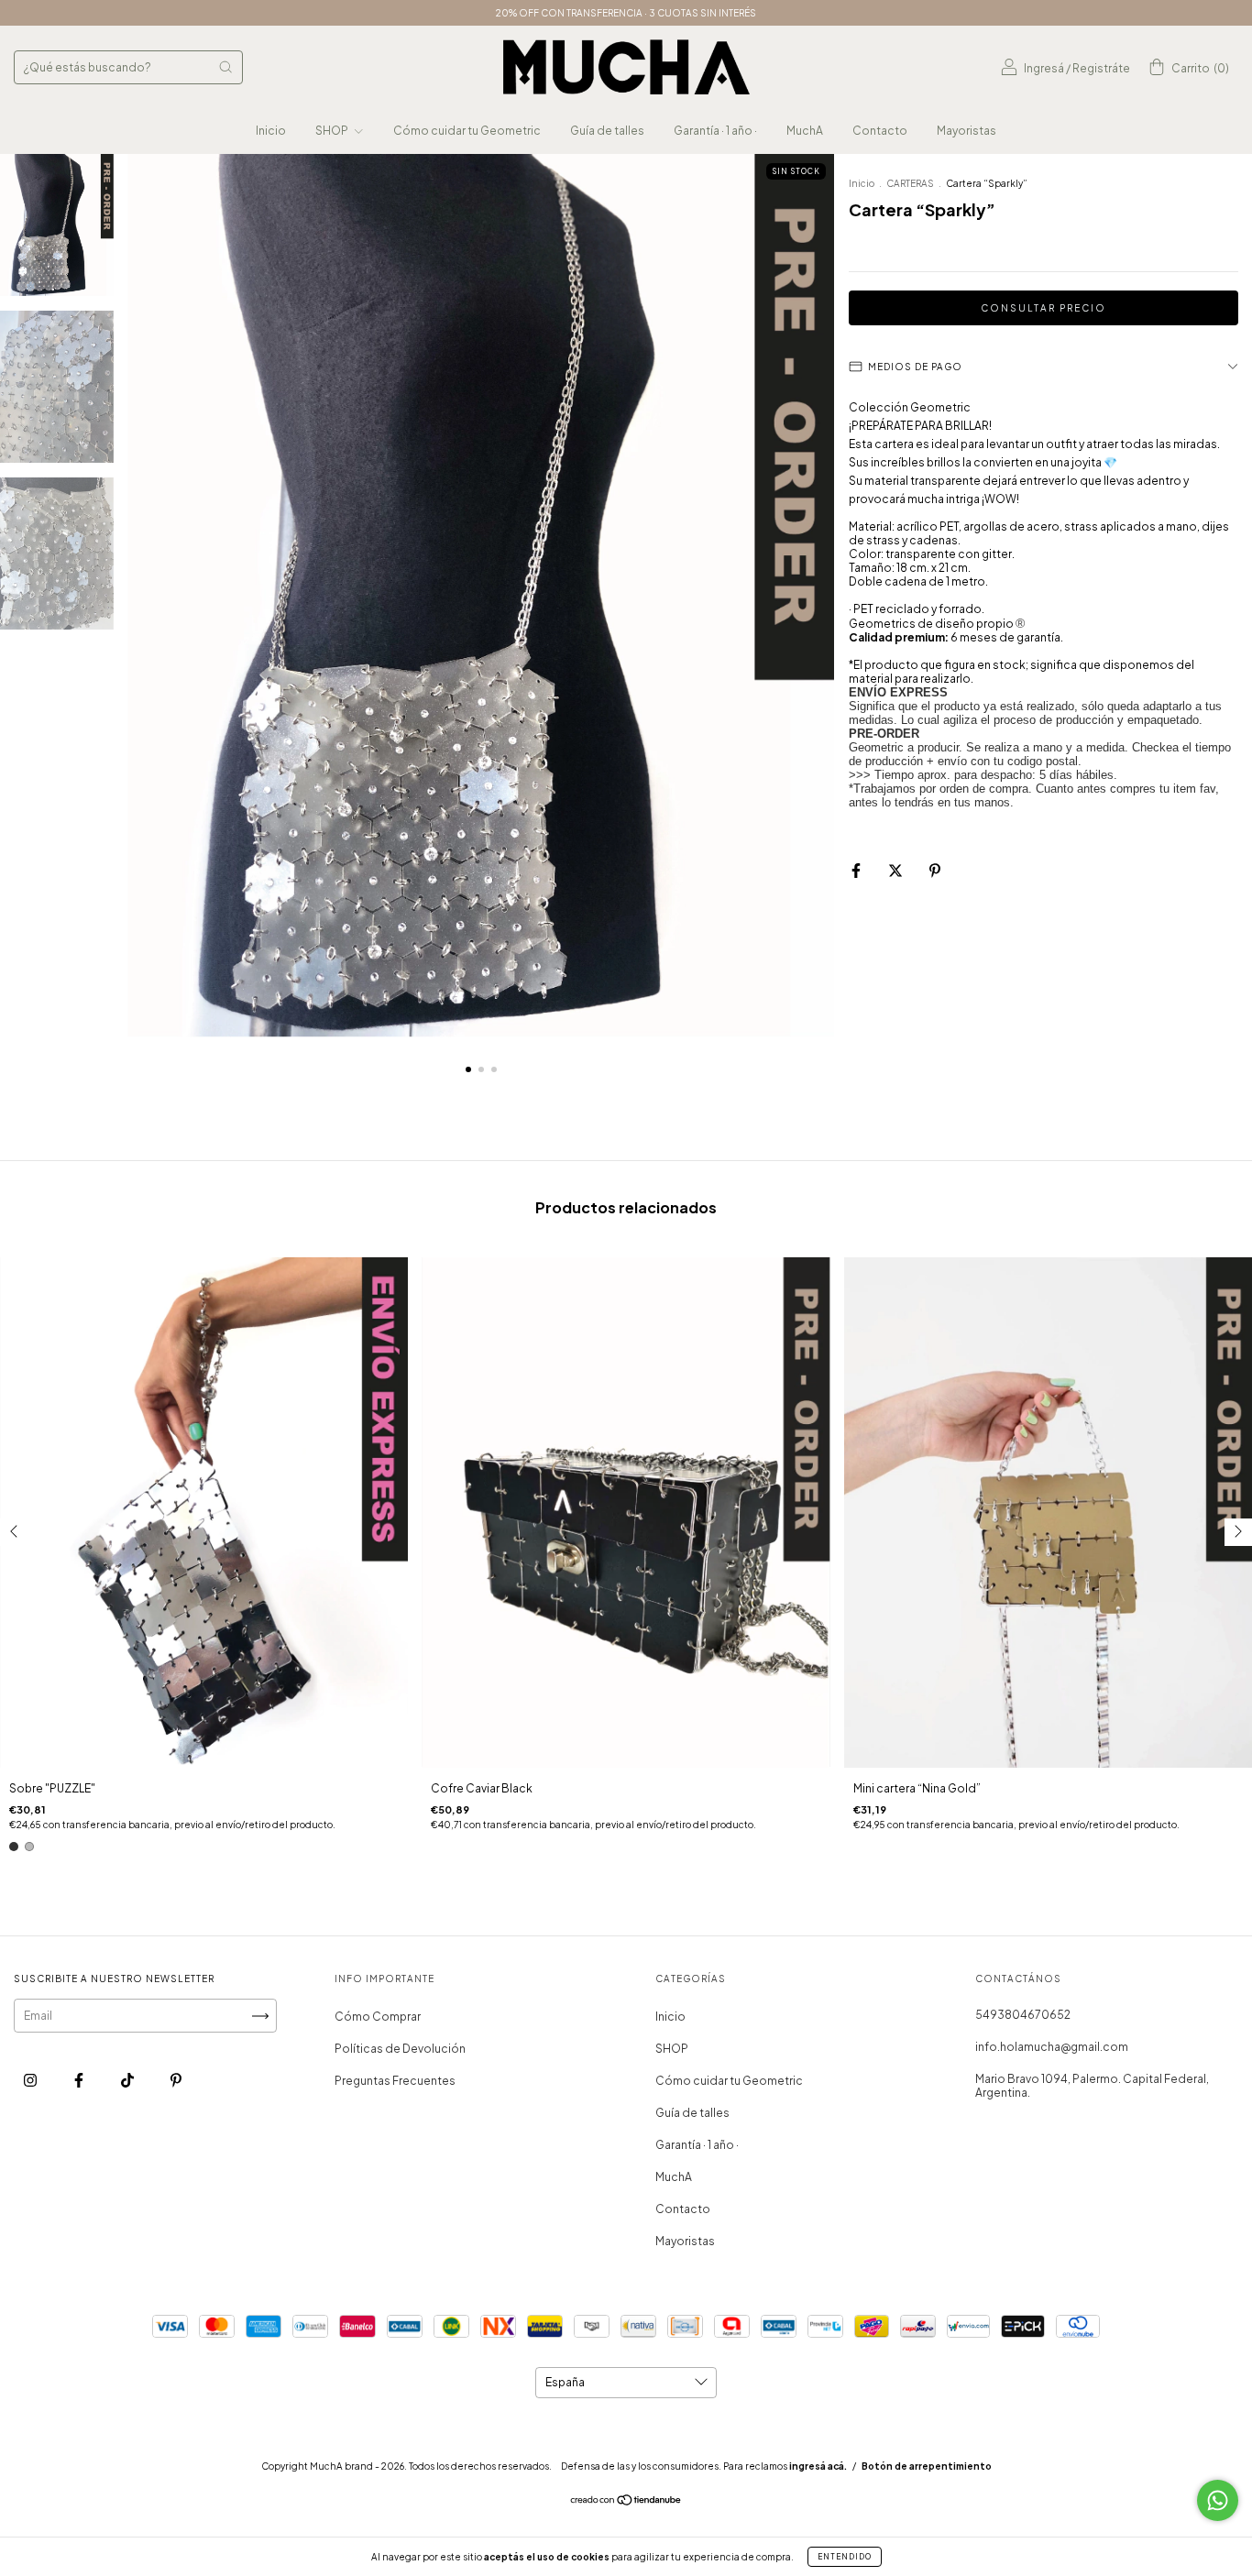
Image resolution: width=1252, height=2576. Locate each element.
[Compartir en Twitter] (896, 870)
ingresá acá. (818, 2466)
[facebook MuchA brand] (80, 2080)
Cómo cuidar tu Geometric (467, 131)
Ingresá (1044, 68)
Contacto (880, 131)
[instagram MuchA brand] (31, 2080)
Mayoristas (966, 131)
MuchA (805, 131)
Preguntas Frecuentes (395, 2081)
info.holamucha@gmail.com (1052, 2047)
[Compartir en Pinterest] (935, 870)
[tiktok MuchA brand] (128, 2080)
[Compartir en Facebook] (857, 870)
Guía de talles (607, 131)
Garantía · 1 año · (715, 131)
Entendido (845, 2557)
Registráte (1101, 68)
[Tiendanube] (626, 2502)
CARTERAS (910, 183)
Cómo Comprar (378, 2017)
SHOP (333, 131)
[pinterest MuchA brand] (176, 2080)
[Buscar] (225, 67)
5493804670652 (1023, 2015)
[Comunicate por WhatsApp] (1218, 2500)
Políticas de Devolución (400, 2049)
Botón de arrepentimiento (927, 2466)
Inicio (271, 131)
